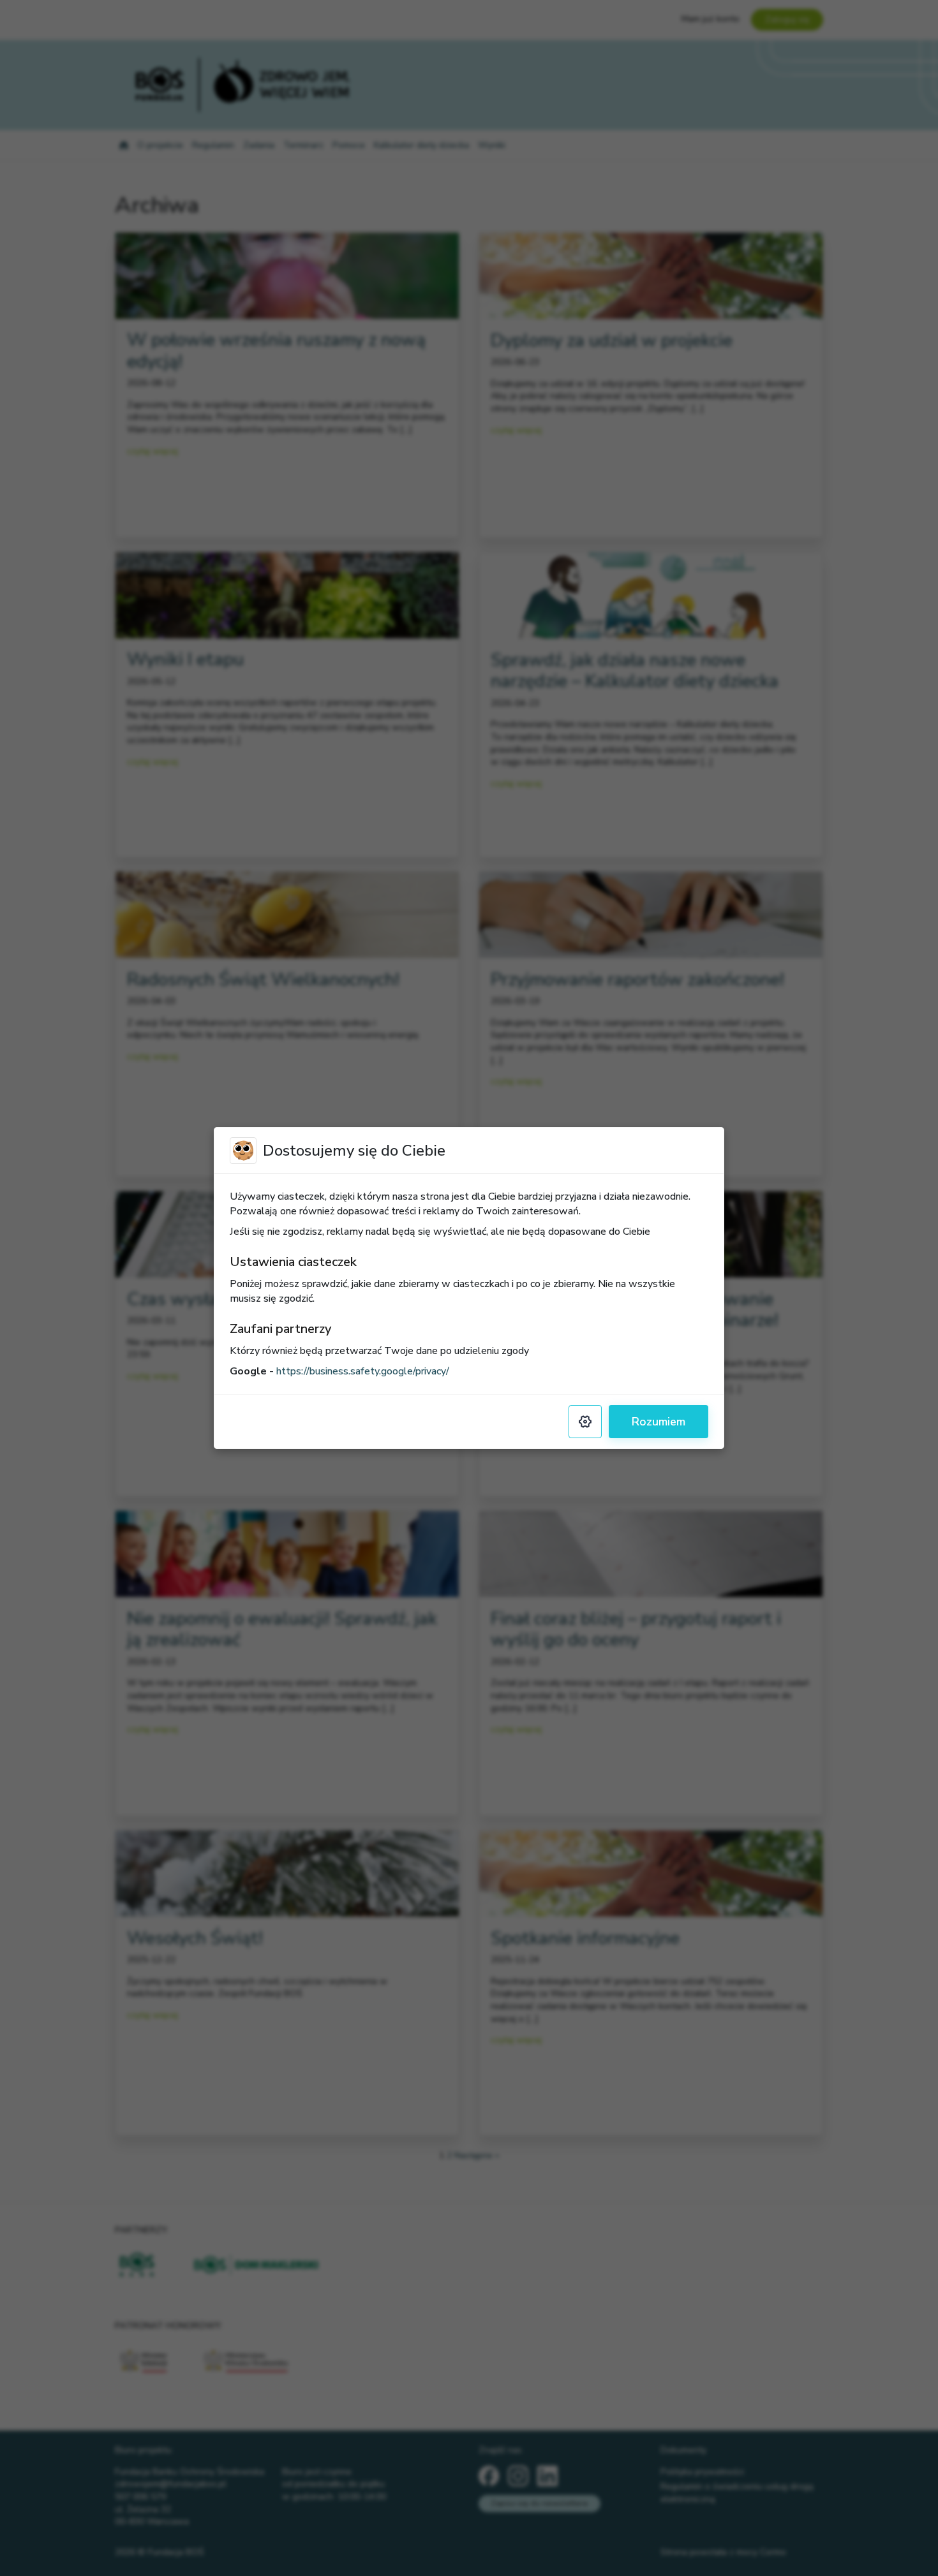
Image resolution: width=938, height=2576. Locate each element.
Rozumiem (659, 1422)
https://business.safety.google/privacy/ (363, 1371)
